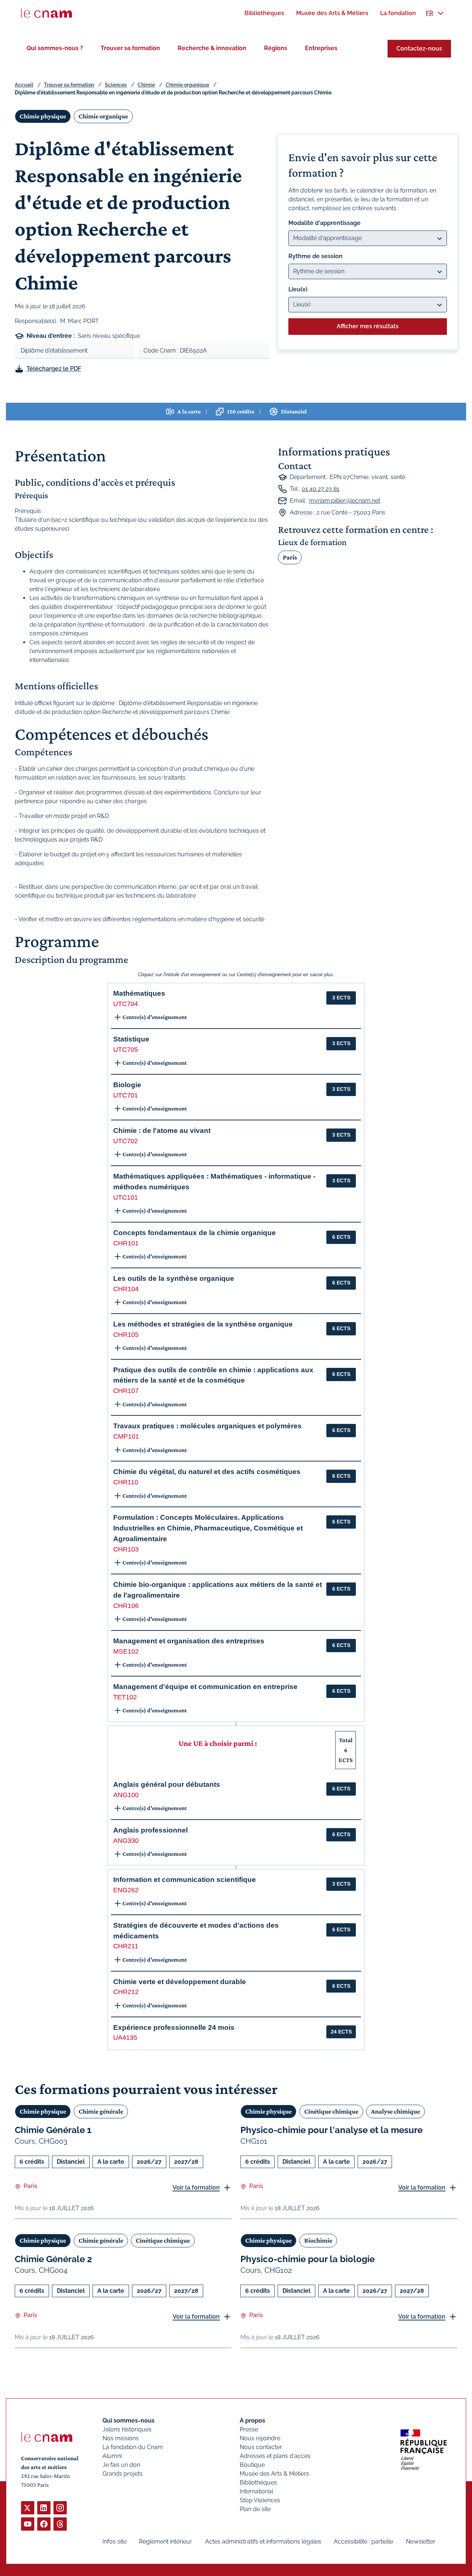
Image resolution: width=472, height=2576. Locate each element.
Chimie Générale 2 (53, 2259)
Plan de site (255, 2509)
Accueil (24, 85)
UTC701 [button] (126, 1095)
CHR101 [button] (126, 1243)
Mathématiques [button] (139, 993)
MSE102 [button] (126, 1651)
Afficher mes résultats (368, 326)
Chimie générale (101, 2111)
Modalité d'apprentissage (324, 223)
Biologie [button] (127, 1085)
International (256, 2491)
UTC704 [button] (126, 1004)
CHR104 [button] (126, 1289)
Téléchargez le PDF (54, 369)
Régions (276, 48)
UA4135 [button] (125, 2038)
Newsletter (421, 2542)
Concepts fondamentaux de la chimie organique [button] (195, 1233)
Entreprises (321, 48)
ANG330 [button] (126, 1841)
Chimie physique (43, 116)
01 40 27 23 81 (320, 489)
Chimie (146, 85)
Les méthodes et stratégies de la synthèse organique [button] (203, 1324)
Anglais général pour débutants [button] (167, 1784)
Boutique (252, 2465)
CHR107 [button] (126, 1391)
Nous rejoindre (260, 2438)
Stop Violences (260, 2500)
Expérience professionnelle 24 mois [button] (174, 2027)
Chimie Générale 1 (53, 2130)
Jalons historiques (127, 2429)
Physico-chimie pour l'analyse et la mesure (332, 2130)
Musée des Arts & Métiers (274, 2474)
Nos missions (121, 2438)
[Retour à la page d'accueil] (46, 13)
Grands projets (123, 2474)
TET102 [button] (125, 1697)
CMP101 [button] (126, 1436)
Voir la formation (196, 2187)
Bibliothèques (258, 2483)
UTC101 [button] (126, 1197)
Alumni (112, 2456)
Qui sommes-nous (129, 2421)
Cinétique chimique (331, 2111)
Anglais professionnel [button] (150, 1830)
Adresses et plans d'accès (275, 2456)
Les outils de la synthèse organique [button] (174, 1278)
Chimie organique (187, 85)
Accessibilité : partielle (363, 2542)
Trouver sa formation (130, 48)
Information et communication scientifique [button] (185, 1880)
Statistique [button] (131, 1039)
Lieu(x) (298, 289)
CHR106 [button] (126, 1606)
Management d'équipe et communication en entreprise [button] (205, 1687)
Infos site (114, 2542)
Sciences (116, 85)
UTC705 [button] (126, 1050)
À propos (252, 2421)
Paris (290, 557)
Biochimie (318, 2240)
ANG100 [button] (126, 1795)
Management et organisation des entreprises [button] (189, 1641)
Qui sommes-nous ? (55, 48)
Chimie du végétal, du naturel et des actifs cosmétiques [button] (207, 1472)
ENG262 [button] (126, 1890)
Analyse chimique (395, 2111)
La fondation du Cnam (133, 2447)
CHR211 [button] (126, 1946)
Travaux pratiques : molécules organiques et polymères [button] (207, 1426)
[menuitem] (264, 13)
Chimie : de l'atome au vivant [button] (162, 1131)
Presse (249, 2429)
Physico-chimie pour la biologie (308, 2259)
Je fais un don (121, 2465)
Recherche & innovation (212, 48)
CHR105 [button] (126, 1335)
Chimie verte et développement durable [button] (180, 1982)
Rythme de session (315, 256)
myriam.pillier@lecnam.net (345, 501)
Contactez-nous (419, 48)
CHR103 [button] (126, 1549)
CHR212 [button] (126, 1992)
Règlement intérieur (166, 2542)
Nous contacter (261, 2447)
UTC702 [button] (126, 1141)
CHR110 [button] (126, 1482)
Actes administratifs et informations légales (263, 2542)
